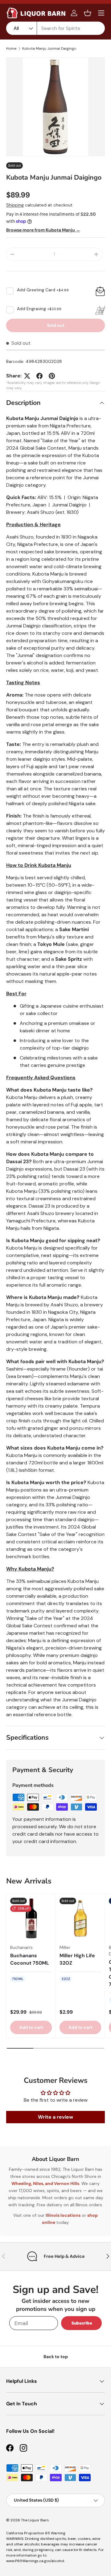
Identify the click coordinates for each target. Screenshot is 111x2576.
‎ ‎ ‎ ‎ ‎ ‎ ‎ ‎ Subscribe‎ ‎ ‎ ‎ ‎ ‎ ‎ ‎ (81, 2323)
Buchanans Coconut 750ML (30, 1959)
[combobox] (55, 28)
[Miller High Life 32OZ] (80, 1918)
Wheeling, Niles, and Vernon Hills (45, 2183)
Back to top (56, 2357)
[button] (88, 13)
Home (11, 48)
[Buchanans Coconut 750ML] (31, 1918)
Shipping (15, 205)
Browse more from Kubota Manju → (43, 230)
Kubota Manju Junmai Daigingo (49, 48)
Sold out (56, 325)
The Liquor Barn (35, 2520)
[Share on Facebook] (39, 376)
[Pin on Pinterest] (52, 376)
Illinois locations (63, 2215)
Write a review (55, 2117)
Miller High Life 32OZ (77, 1959)
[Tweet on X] (27, 376)
